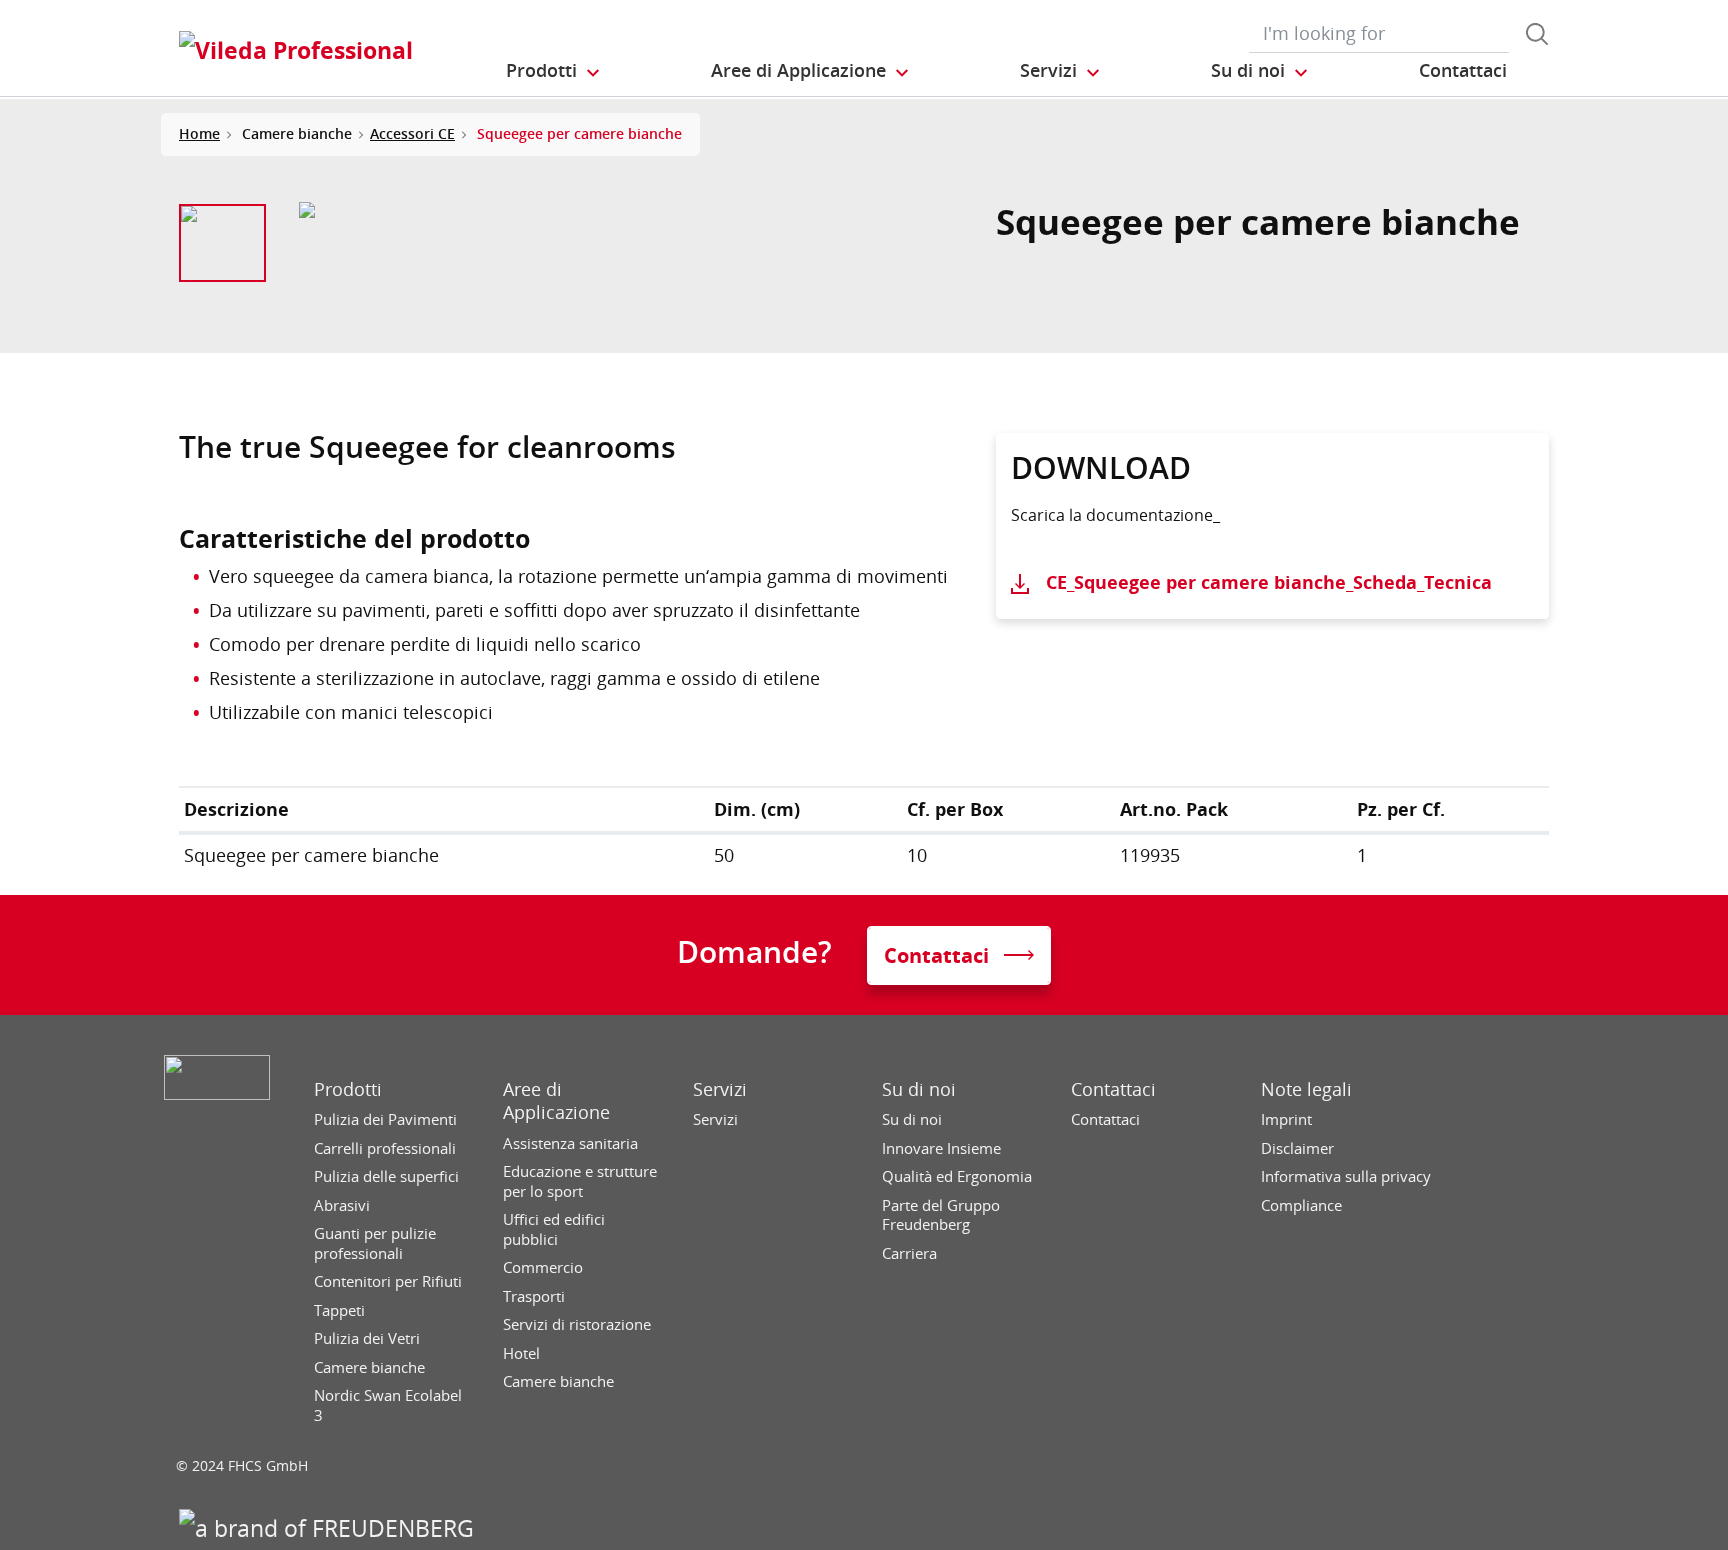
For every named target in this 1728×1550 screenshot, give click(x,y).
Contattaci (1113, 1089)
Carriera (909, 1253)
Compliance (1301, 1205)
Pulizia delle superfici (386, 1176)
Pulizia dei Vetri (367, 1338)
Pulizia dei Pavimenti (385, 1119)
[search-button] (1537, 34)
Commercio (543, 1267)
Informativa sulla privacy (1346, 1176)
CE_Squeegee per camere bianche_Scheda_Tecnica (1269, 582)
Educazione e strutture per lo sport (580, 1181)
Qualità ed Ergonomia (957, 1176)
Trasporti (534, 1296)
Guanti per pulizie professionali (375, 1243)
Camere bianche (369, 1367)
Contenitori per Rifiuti (388, 1281)
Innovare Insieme (941, 1148)
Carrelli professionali (385, 1148)
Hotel (521, 1353)
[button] (554, 71)
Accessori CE (412, 133)
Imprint (1286, 1119)
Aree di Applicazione (556, 1101)
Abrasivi (342, 1205)
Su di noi (919, 1089)
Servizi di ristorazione (577, 1324)
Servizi (720, 1089)
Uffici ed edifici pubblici (554, 1229)
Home (199, 133)
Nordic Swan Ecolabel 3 (388, 1405)
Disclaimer (1297, 1148)
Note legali (1306, 1089)
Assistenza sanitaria (570, 1143)
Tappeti (339, 1310)
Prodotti (348, 1089)
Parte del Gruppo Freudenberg (941, 1215)
